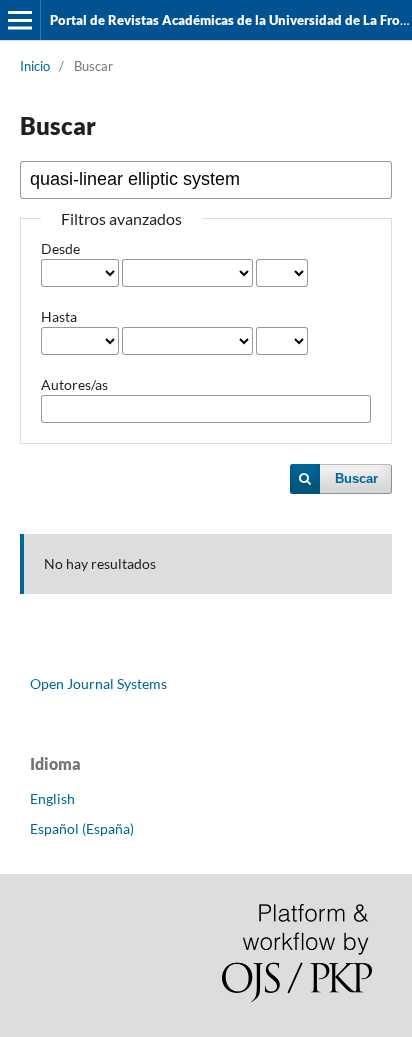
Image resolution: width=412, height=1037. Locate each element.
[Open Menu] (20, 20)
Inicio (35, 66)
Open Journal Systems (98, 683)
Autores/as (74, 384)
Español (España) (82, 828)
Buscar (356, 478)
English (52, 798)
